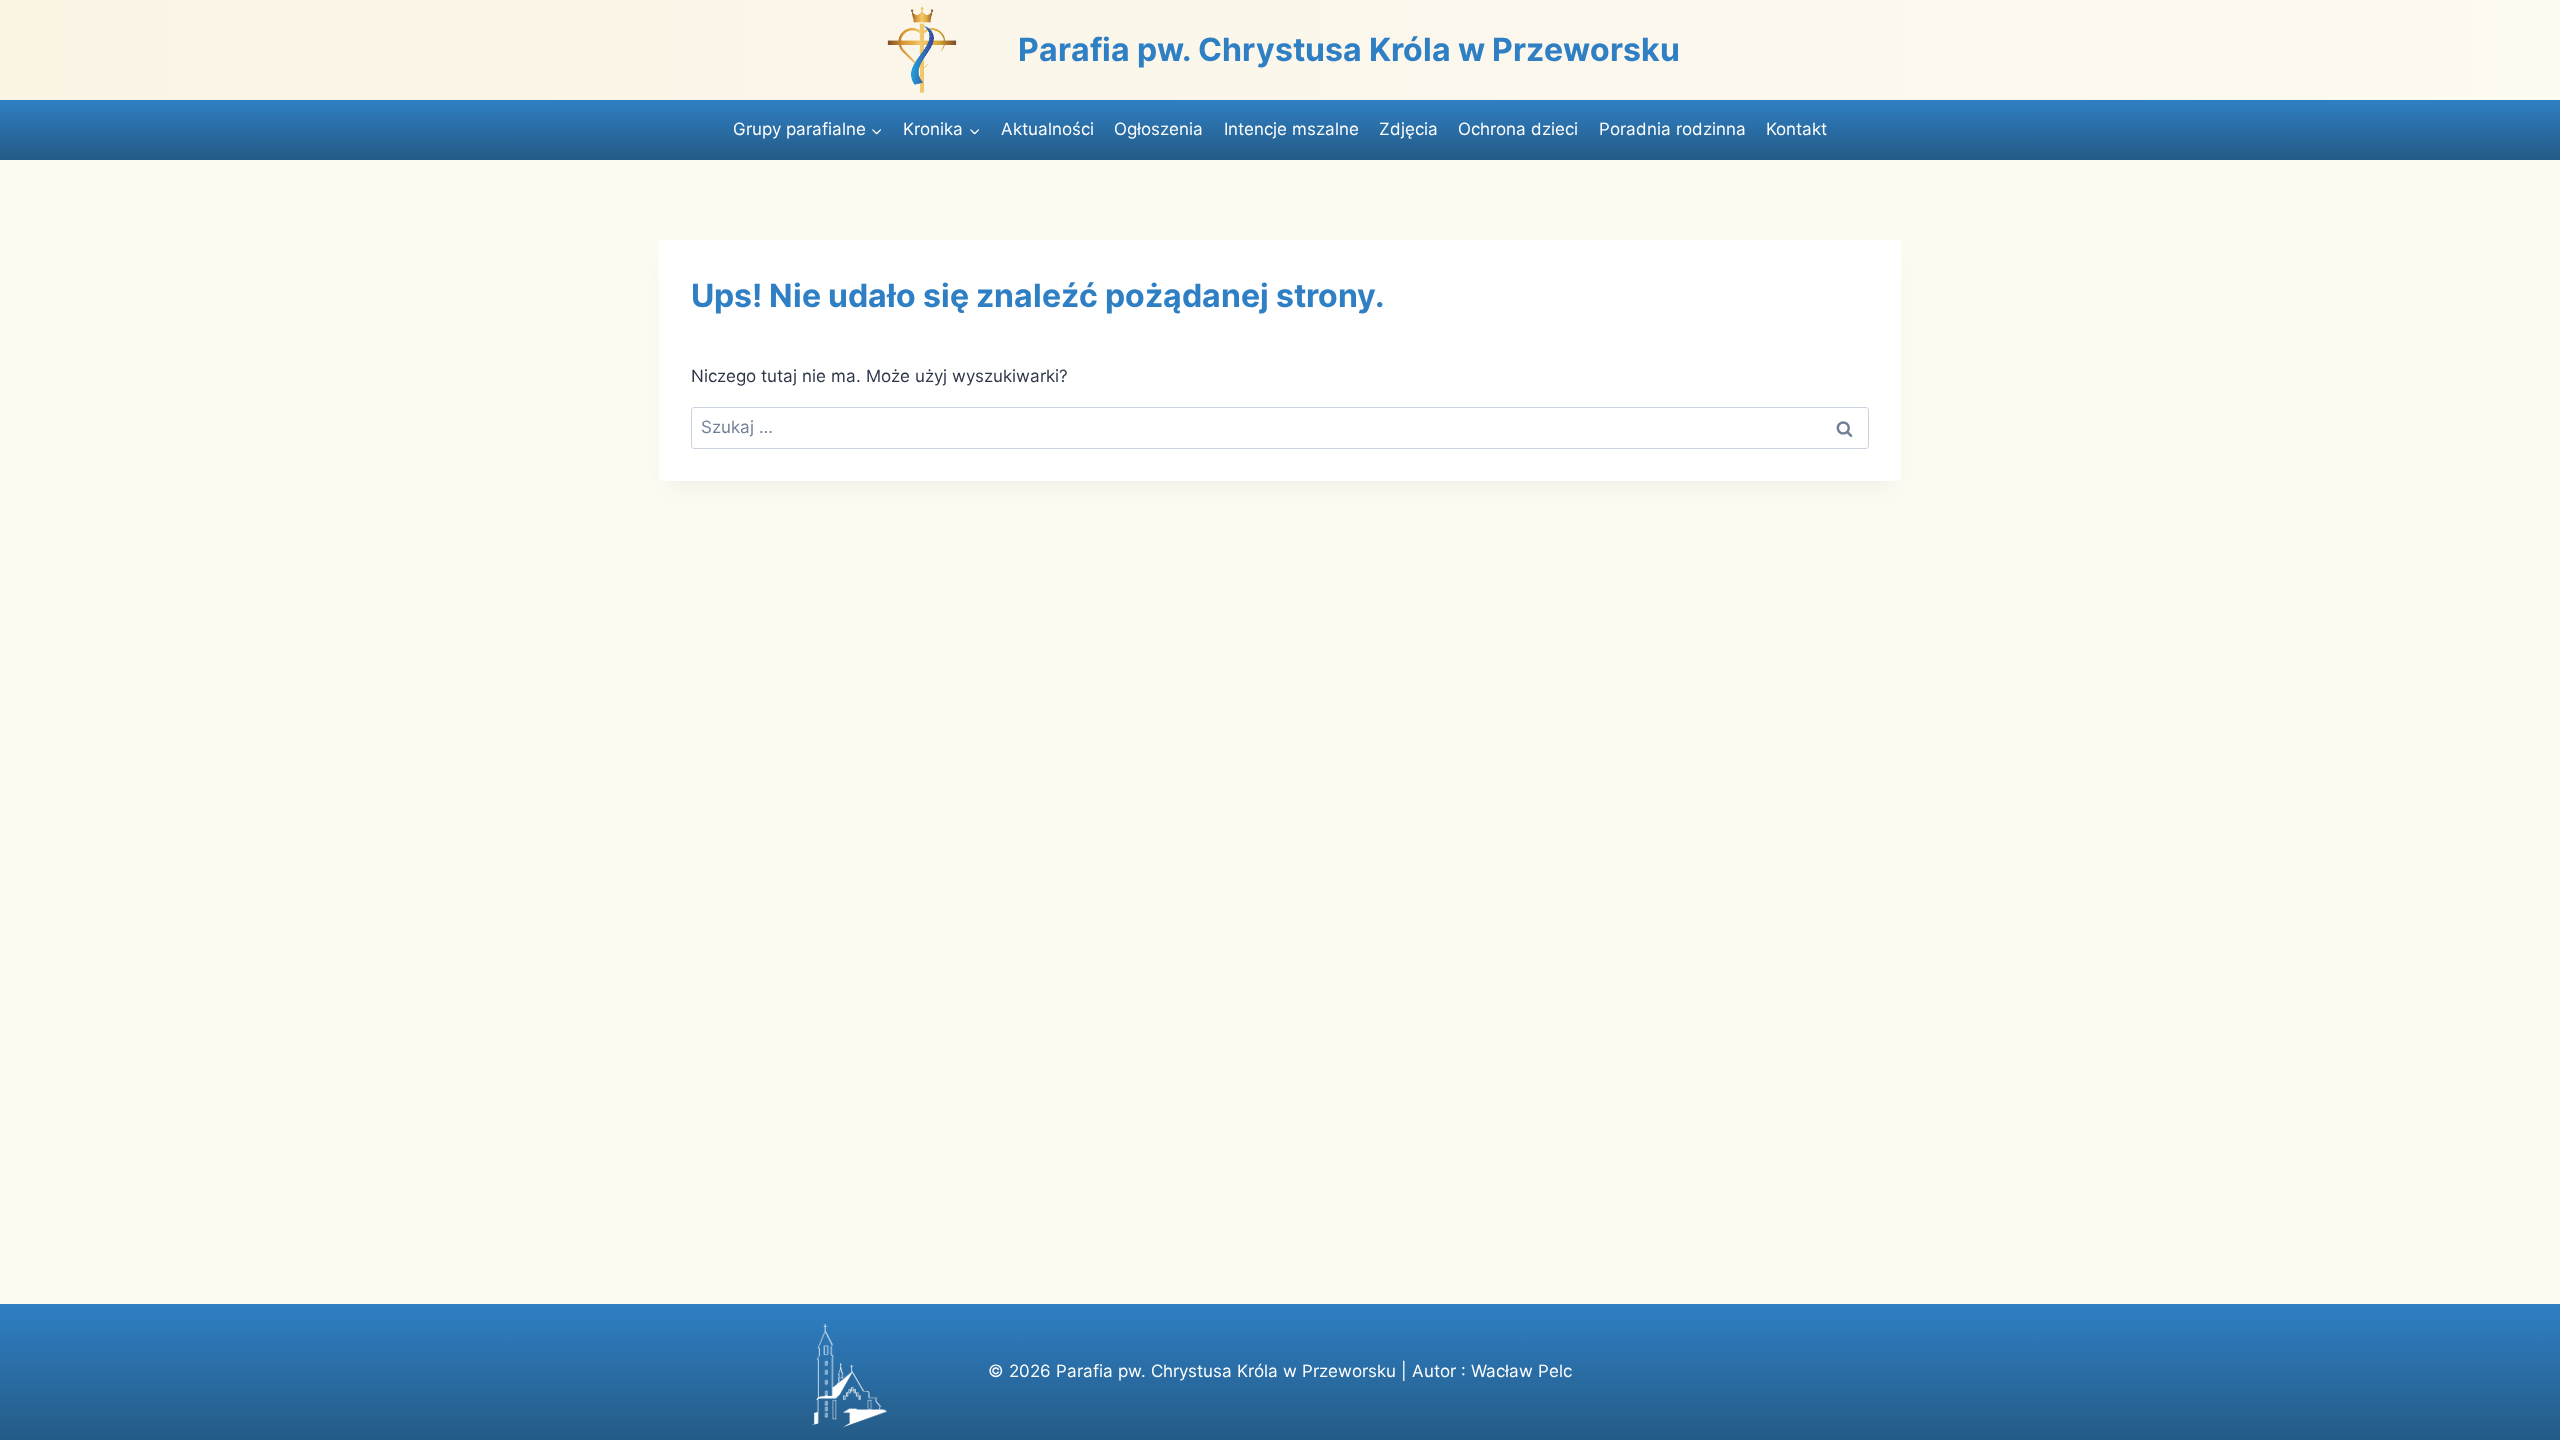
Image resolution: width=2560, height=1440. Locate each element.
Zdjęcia (1408, 129)
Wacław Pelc (1521, 1371)
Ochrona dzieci (1518, 129)
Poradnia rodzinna (1672, 129)
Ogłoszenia (1158, 129)
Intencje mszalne (1291, 129)
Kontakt (1796, 129)
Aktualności (1047, 129)
